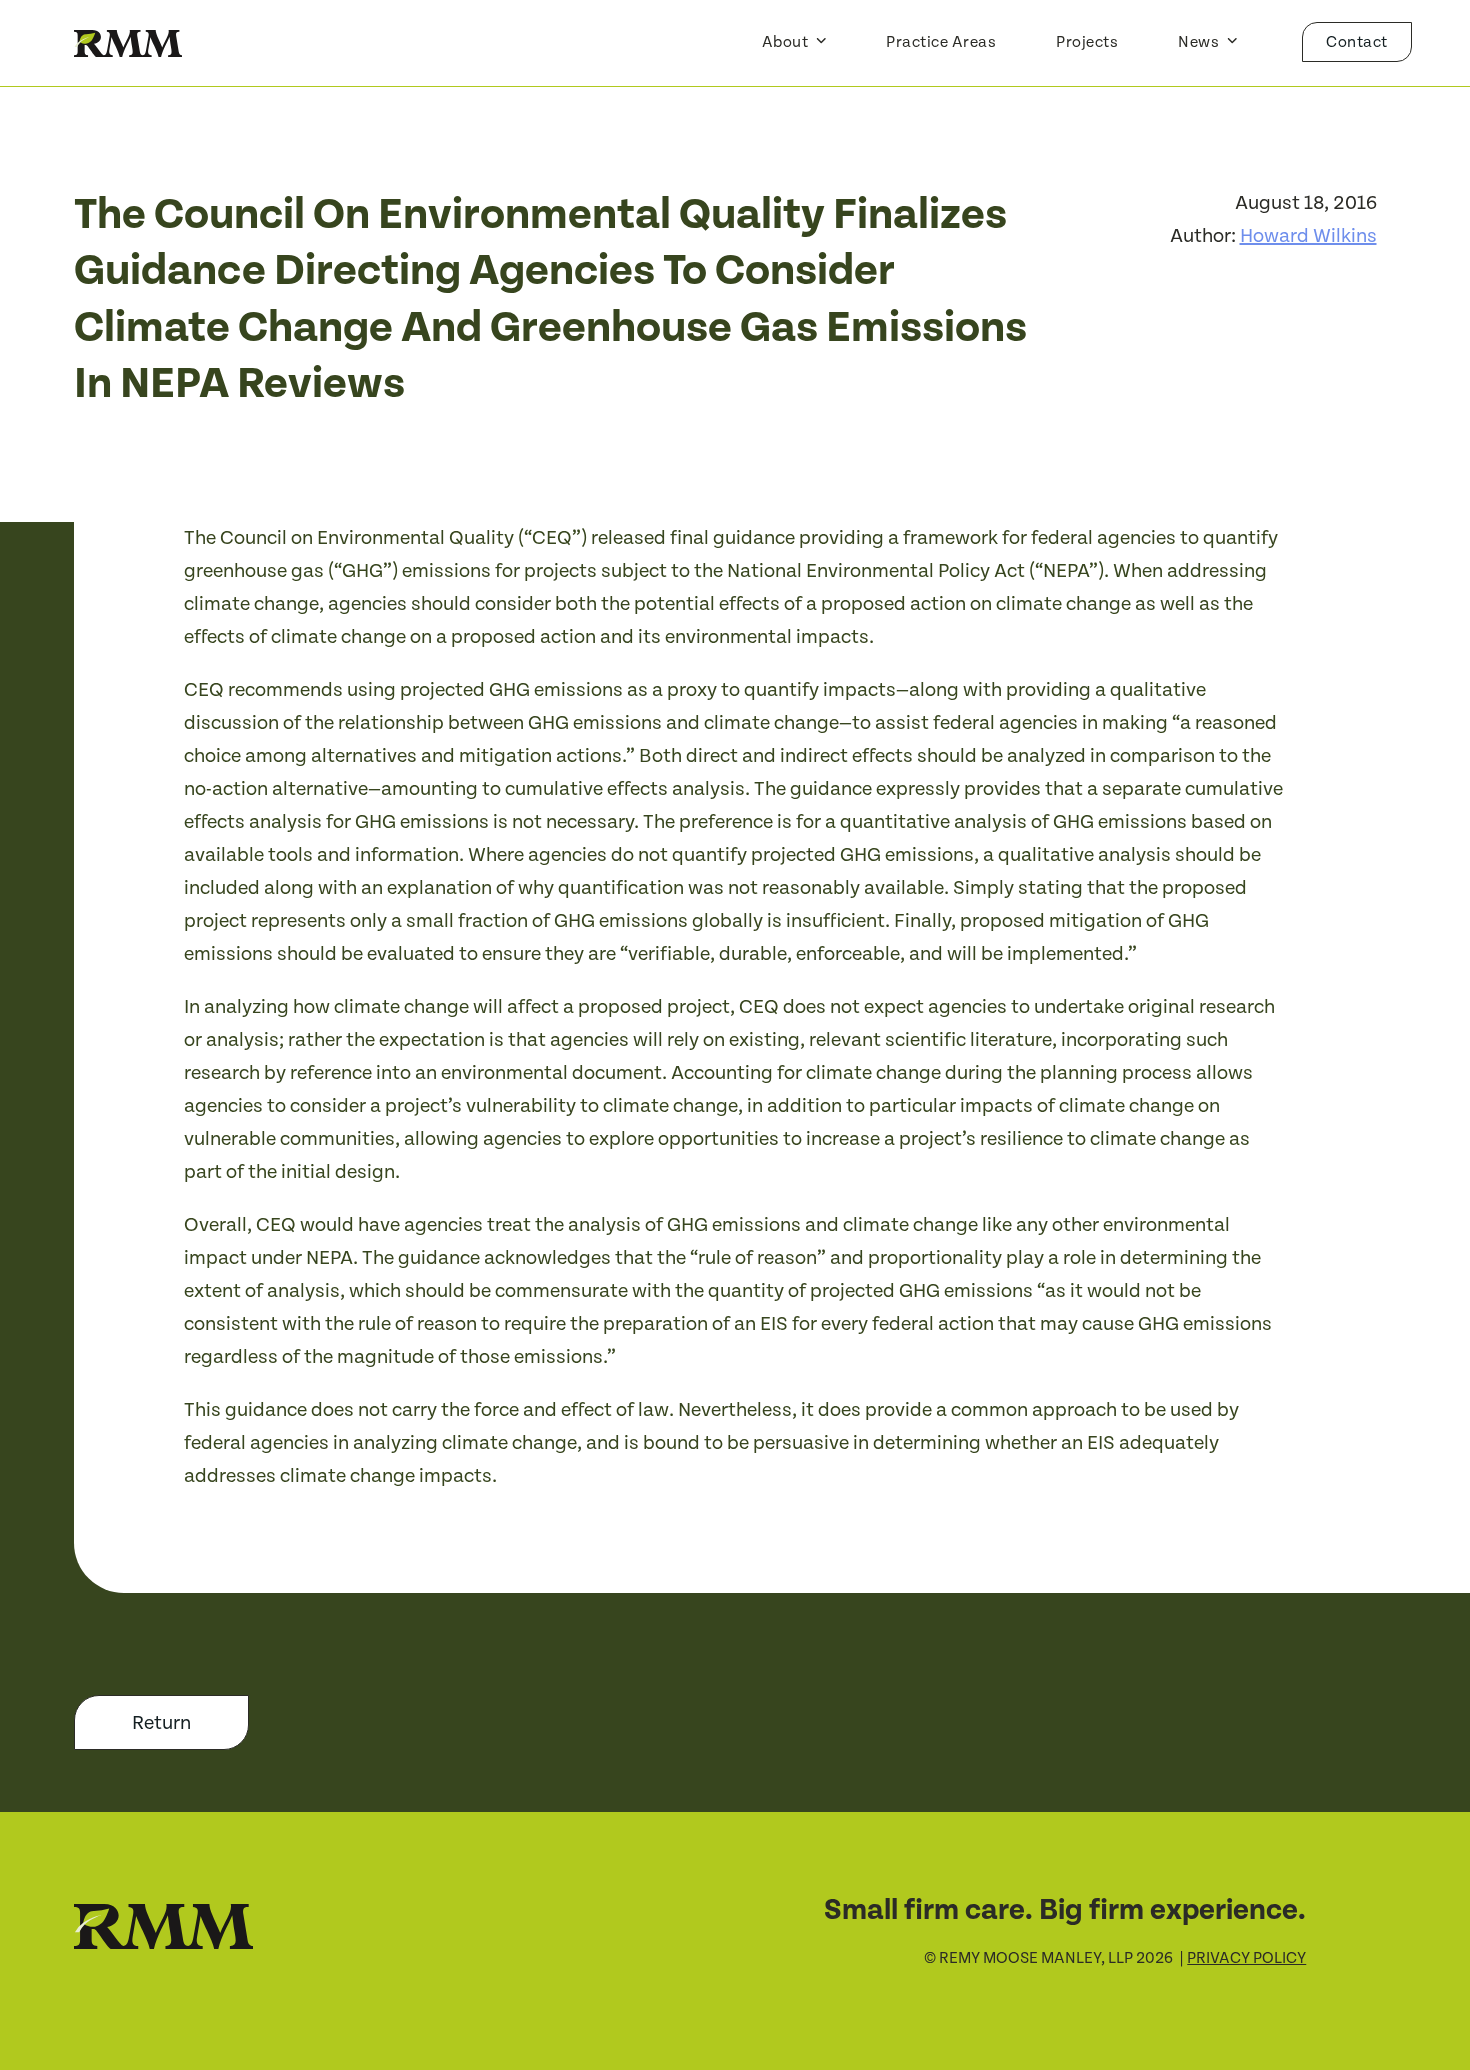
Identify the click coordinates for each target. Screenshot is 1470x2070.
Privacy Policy (1246, 1958)
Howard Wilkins (1308, 236)
